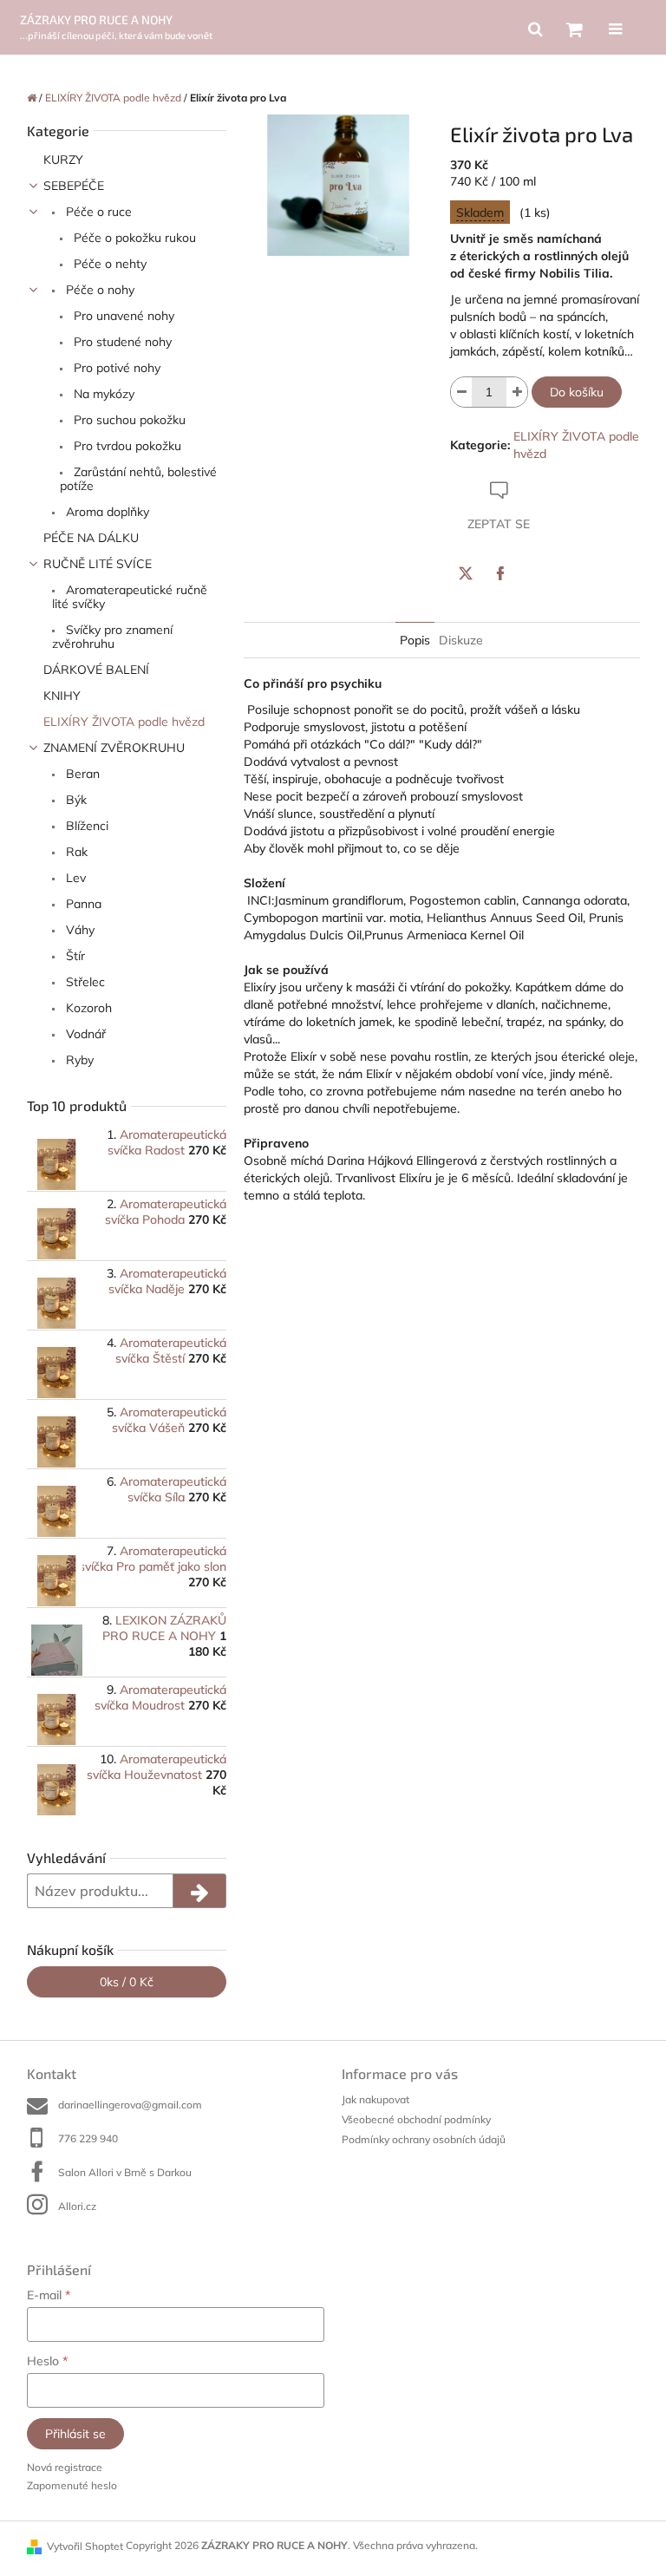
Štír (74, 956)
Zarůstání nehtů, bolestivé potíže (138, 479)
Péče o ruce (97, 212)
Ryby (78, 1060)
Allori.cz (77, 2206)
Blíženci (85, 826)
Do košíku (577, 392)
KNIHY (62, 696)
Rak (75, 852)
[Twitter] (466, 573)
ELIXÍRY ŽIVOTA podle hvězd (124, 722)
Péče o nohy (98, 290)
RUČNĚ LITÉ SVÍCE (98, 564)
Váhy (78, 930)
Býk (75, 800)
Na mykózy (102, 394)
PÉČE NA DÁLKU (91, 538)
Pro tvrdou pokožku (126, 446)
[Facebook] (500, 573)
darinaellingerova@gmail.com (130, 2105)
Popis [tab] (415, 640)
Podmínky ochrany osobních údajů (424, 2139)
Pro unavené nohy (122, 316)
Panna (82, 904)
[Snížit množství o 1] (461, 392)
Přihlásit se (75, 2434)
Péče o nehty (108, 264)
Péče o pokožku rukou (133, 238)
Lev (74, 878)
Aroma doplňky (106, 512)
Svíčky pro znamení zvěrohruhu (112, 637)
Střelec (84, 982)
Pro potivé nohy (115, 368)
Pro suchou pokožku (128, 420)
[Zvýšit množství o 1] (517, 392)
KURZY (63, 160)
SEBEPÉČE (74, 186)
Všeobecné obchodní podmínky (416, 2119)
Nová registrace (65, 2467)
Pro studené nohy (121, 342)
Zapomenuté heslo (72, 2485)
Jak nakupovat (375, 2099)
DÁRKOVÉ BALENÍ (96, 670)
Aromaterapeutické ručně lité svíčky (130, 597)
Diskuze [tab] (461, 640)
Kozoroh (87, 1008)
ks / (127, 1982)
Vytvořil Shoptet (85, 2546)
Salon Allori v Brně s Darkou (125, 2172)
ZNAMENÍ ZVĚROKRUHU (114, 748)
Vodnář (84, 1034)
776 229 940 (88, 2138)
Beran (81, 774)
